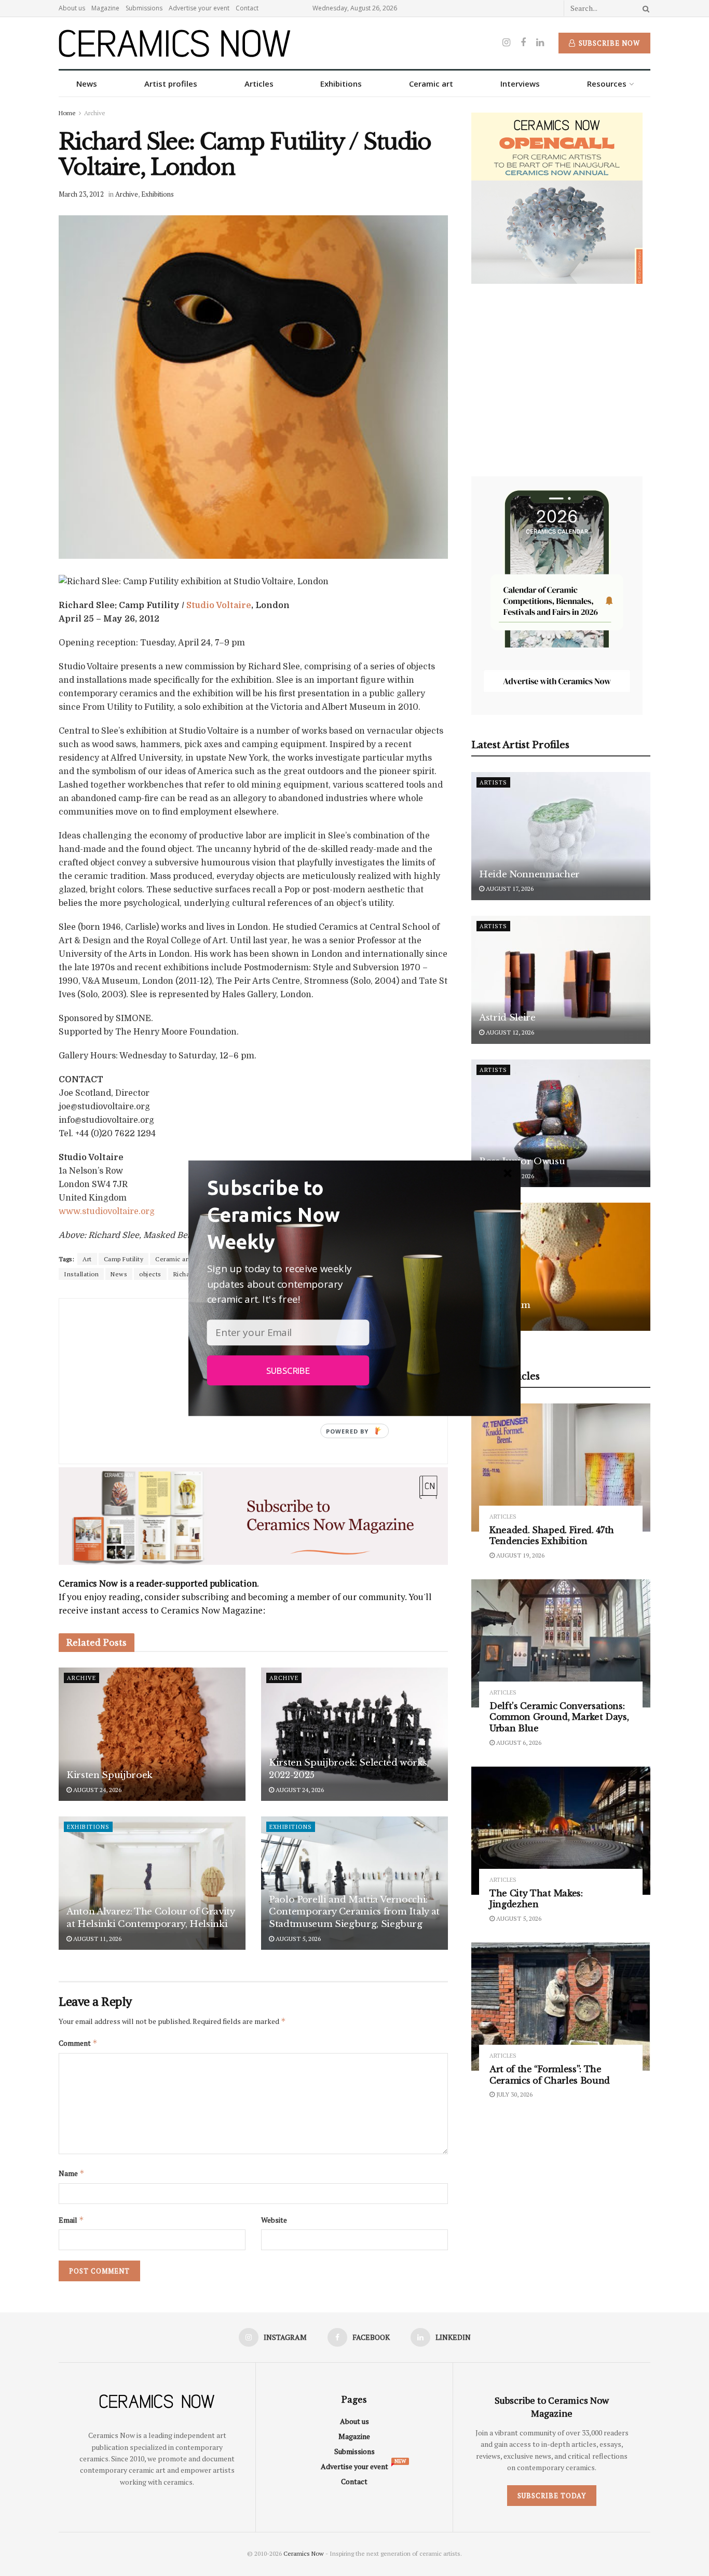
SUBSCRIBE (288, 1370)
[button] (288, 1214)
